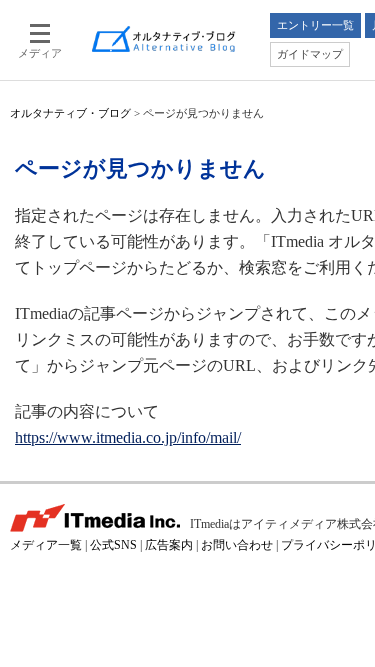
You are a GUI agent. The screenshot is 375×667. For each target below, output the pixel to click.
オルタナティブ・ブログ (70, 113)
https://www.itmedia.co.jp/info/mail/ (128, 437)
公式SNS (113, 545)
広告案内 (169, 545)
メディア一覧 (46, 545)
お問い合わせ (237, 545)
